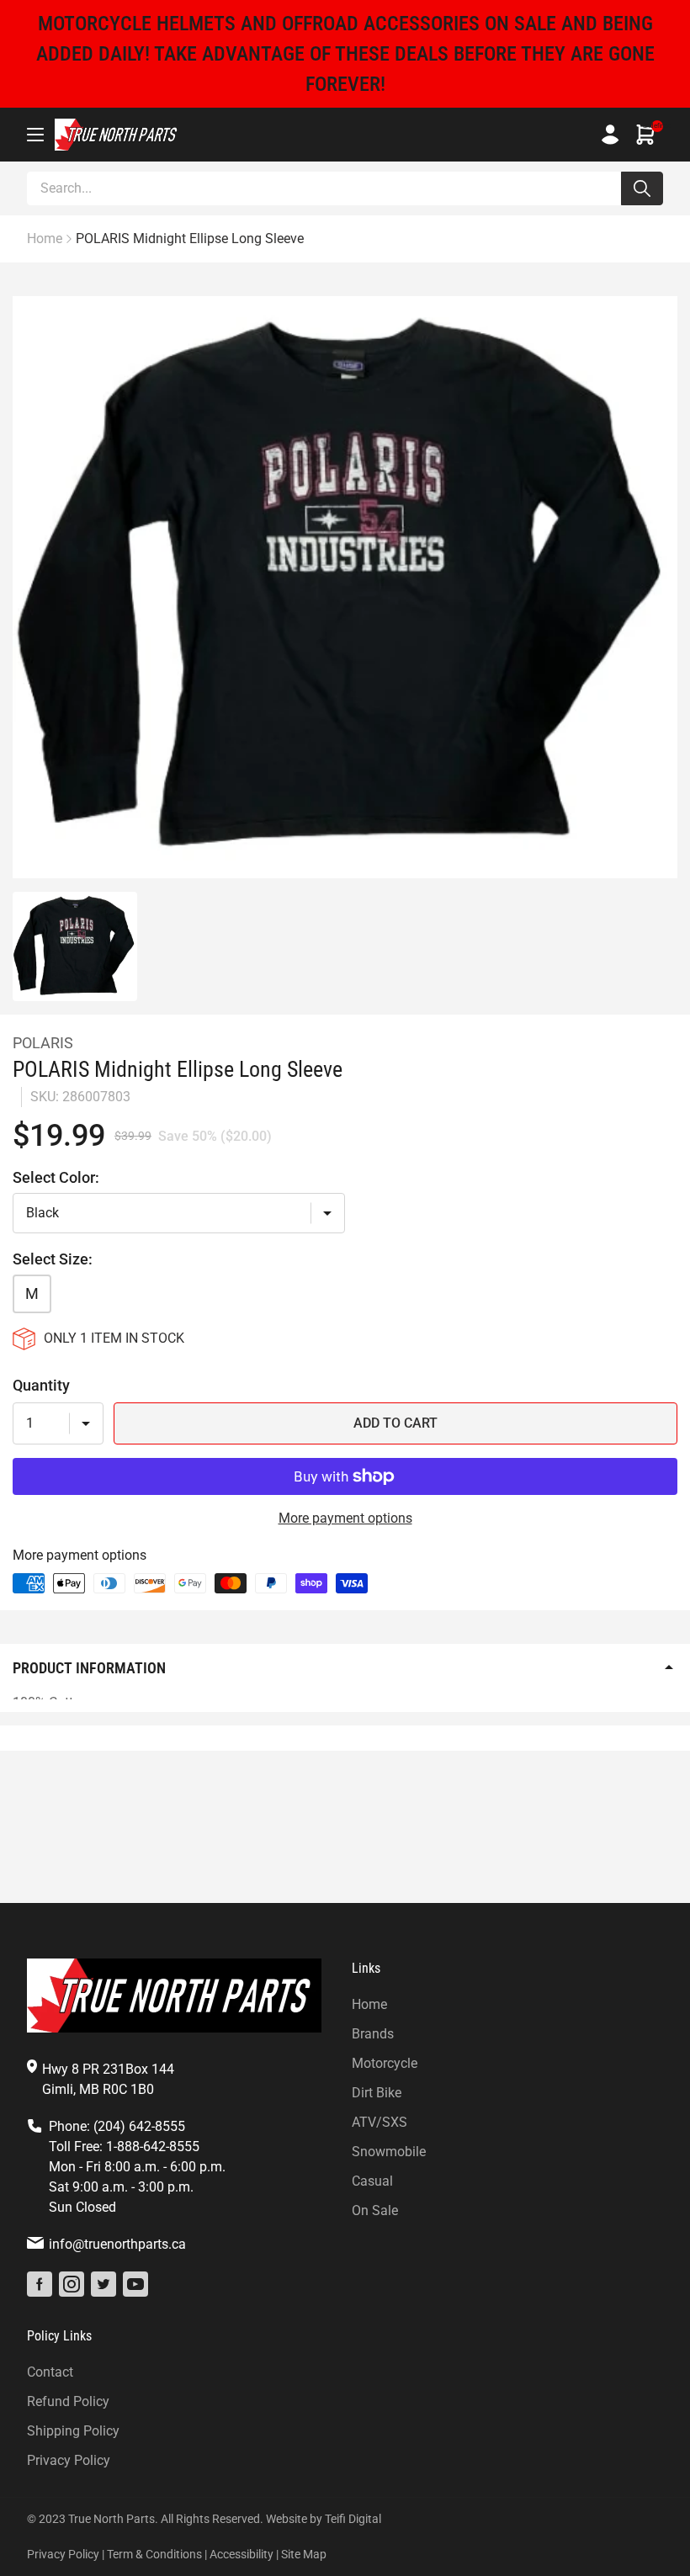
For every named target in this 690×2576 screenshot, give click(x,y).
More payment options (345, 1518)
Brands (373, 2034)
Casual (372, 2181)
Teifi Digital (353, 2519)
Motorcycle (385, 2063)
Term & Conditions (154, 2554)
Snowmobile (389, 2152)
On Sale (375, 2210)
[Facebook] (40, 2284)
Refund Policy (68, 2401)
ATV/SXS (379, 2122)
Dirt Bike (377, 2093)
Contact (50, 2372)
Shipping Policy (73, 2431)
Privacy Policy (69, 2460)
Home (369, 2004)
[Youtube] (135, 2284)
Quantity (41, 1385)
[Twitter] (103, 2284)
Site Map (304, 2554)
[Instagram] (72, 2284)
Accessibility (241, 2554)
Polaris (43, 1043)
